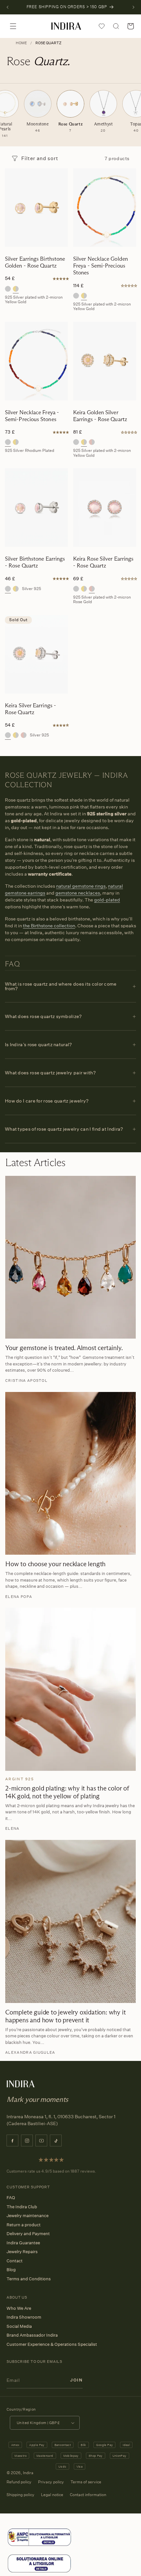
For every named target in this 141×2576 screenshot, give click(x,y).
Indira (28, 2473)
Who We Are (19, 2308)
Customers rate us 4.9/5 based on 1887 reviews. (51, 2171)
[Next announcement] (133, 7)
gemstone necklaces (78, 893)
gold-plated (107, 900)
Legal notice (52, 2495)
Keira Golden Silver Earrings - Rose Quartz (100, 416)
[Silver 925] (8, 289)
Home (21, 43)
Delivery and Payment (28, 2233)
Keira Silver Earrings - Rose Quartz (30, 709)
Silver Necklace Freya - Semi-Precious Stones (32, 416)
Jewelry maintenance (28, 2215)
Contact (15, 2261)
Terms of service (86, 2482)
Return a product (24, 2225)
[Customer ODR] (39, 2572)
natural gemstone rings (81, 886)
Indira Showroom (24, 2317)
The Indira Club (22, 2207)
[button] (13, 26)
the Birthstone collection (49, 926)
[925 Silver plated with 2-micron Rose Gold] (92, 442)
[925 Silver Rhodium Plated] (76, 296)
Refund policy (19, 2482)
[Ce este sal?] (39, 2545)
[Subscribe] (76, 2380)
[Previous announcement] (8, 7)
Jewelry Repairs (22, 2252)
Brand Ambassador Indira (32, 2335)
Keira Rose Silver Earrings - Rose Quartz (103, 562)
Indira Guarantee (23, 2243)
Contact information (88, 2495)
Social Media (19, 2326)
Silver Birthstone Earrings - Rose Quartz (35, 562)
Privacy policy (51, 2482)
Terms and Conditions (29, 2279)
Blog (11, 2270)
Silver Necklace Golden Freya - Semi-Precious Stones (101, 266)
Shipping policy (20, 2495)
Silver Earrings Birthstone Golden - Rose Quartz (35, 262)
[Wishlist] (102, 26)
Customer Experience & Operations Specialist (52, 2344)
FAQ (11, 2197)
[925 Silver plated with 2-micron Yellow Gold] (16, 289)
